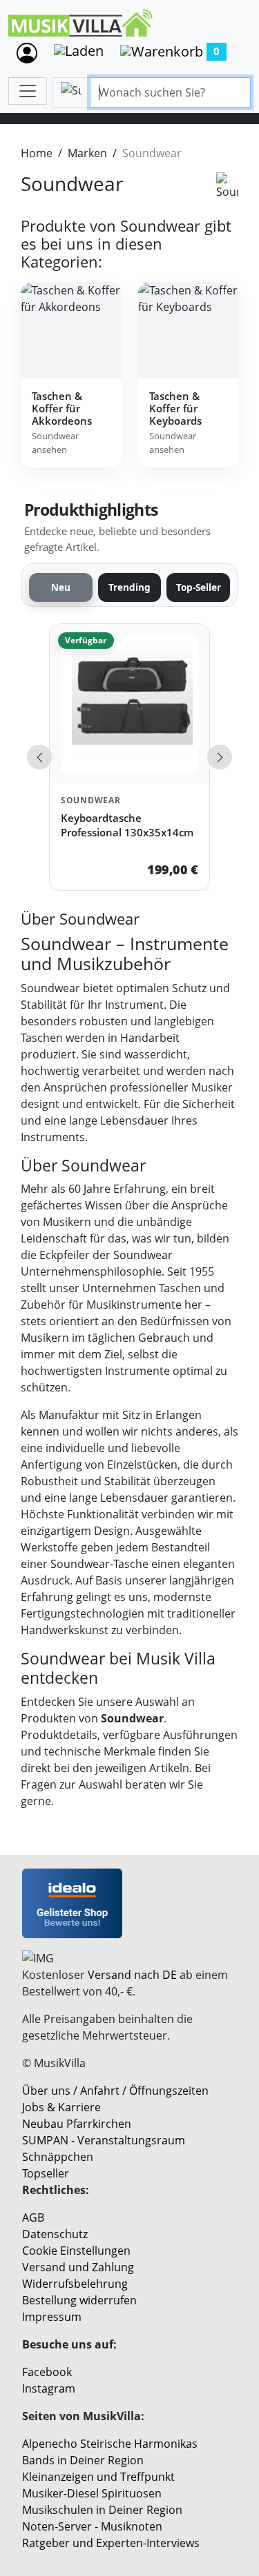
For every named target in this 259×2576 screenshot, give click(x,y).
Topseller (46, 2173)
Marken (87, 153)
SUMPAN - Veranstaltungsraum (104, 2140)
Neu (61, 587)
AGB (33, 2217)
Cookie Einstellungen (76, 2251)
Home (37, 153)
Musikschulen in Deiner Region (102, 2510)
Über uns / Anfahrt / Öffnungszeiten (115, 2091)
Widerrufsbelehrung (75, 2284)
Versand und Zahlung (78, 2267)
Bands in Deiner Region (83, 2460)
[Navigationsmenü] (28, 91)
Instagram (49, 2388)
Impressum (52, 2317)
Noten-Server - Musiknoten (92, 2526)
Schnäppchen (58, 2157)
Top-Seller (199, 587)
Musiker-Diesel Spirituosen (92, 2493)
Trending (129, 587)
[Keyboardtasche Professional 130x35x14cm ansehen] (129, 704)
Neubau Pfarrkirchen (77, 2124)
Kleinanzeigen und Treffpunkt (98, 2477)
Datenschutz (55, 2234)
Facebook (47, 2372)
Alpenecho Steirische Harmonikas (110, 2444)
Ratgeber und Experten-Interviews (111, 2543)
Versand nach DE (132, 1975)
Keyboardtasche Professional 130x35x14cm (127, 825)
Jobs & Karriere (61, 2107)
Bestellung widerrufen (79, 2300)
